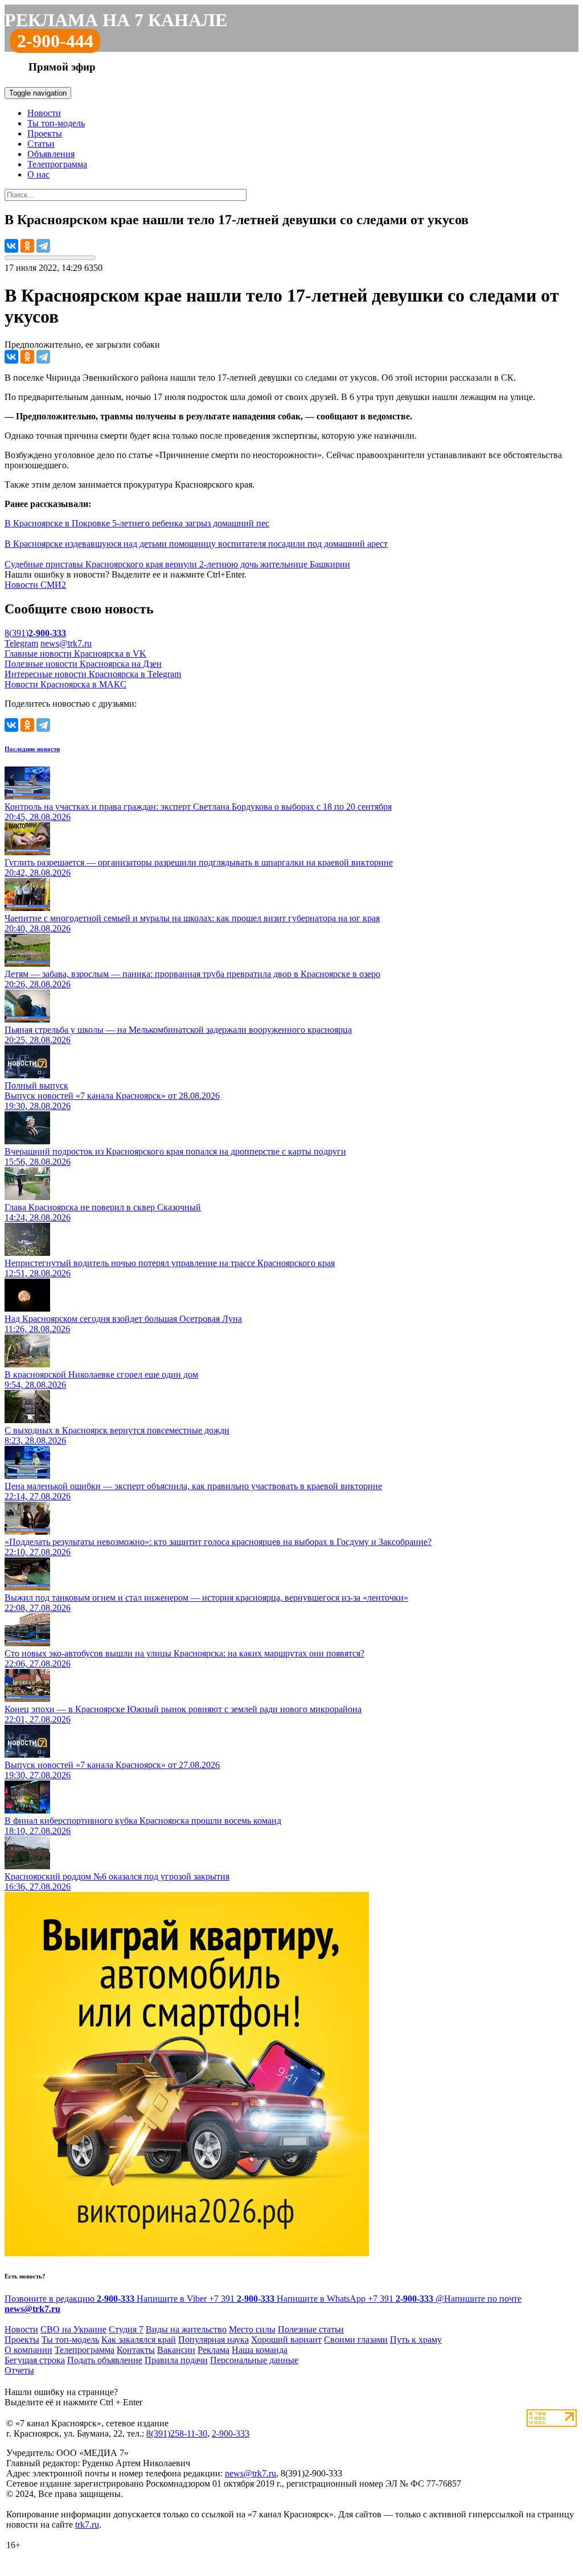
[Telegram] (43, 246)
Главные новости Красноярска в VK (75, 654)
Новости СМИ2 (35, 585)
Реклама (214, 2350)
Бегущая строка (35, 2360)
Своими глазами (356, 2340)
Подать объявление (105, 2360)
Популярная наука (214, 2340)
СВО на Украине (73, 2329)
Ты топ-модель (56, 123)
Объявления (51, 154)
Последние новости (32, 749)
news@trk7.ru (66, 643)
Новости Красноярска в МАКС (65, 684)
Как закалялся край (139, 2340)
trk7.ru (87, 2525)
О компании (28, 2350)
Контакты (136, 2350)
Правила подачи (176, 2360)
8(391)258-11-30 (177, 2433)
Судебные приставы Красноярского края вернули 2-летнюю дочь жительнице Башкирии (177, 564)
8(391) (35, 633)
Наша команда (260, 2350)
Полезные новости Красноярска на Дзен (83, 664)
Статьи (41, 144)
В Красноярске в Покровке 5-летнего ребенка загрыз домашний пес (137, 523)
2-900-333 (231, 2433)
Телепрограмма (57, 164)
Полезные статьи (311, 2329)
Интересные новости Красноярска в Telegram (93, 674)
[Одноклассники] (27, 246)
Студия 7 (126, 2329)
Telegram (21, 643)
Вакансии (176, 2350)
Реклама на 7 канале (116, 20)
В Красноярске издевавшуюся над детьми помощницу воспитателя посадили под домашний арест (196, 544)
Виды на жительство (186, 2329)
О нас (38, 174)
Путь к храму (416, 2340)
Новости (44, 113)
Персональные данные (254, 2360)
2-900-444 (55, 41)
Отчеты (19, 2370)
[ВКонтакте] (11, 246)
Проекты (45, 133)
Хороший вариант (286, 2340)
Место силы (252, 2329)
